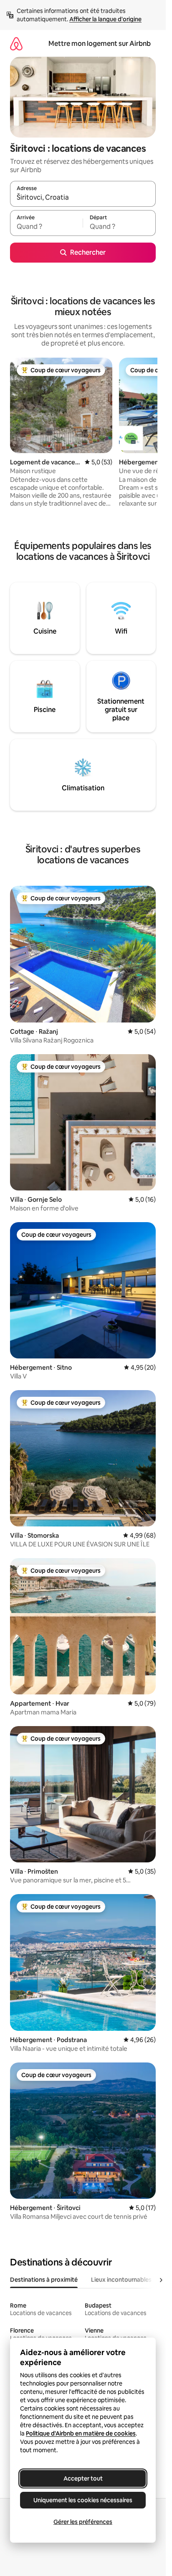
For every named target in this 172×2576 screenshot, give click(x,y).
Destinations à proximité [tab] (44, 2280)
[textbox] (46, 227)
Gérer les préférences (83, 2522)
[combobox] (83, 198)
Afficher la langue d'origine (105, 19)
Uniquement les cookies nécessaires (83, 2500)
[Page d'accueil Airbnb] (16, 44)
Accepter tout (83, 2478)
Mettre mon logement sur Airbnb (100, 44)
